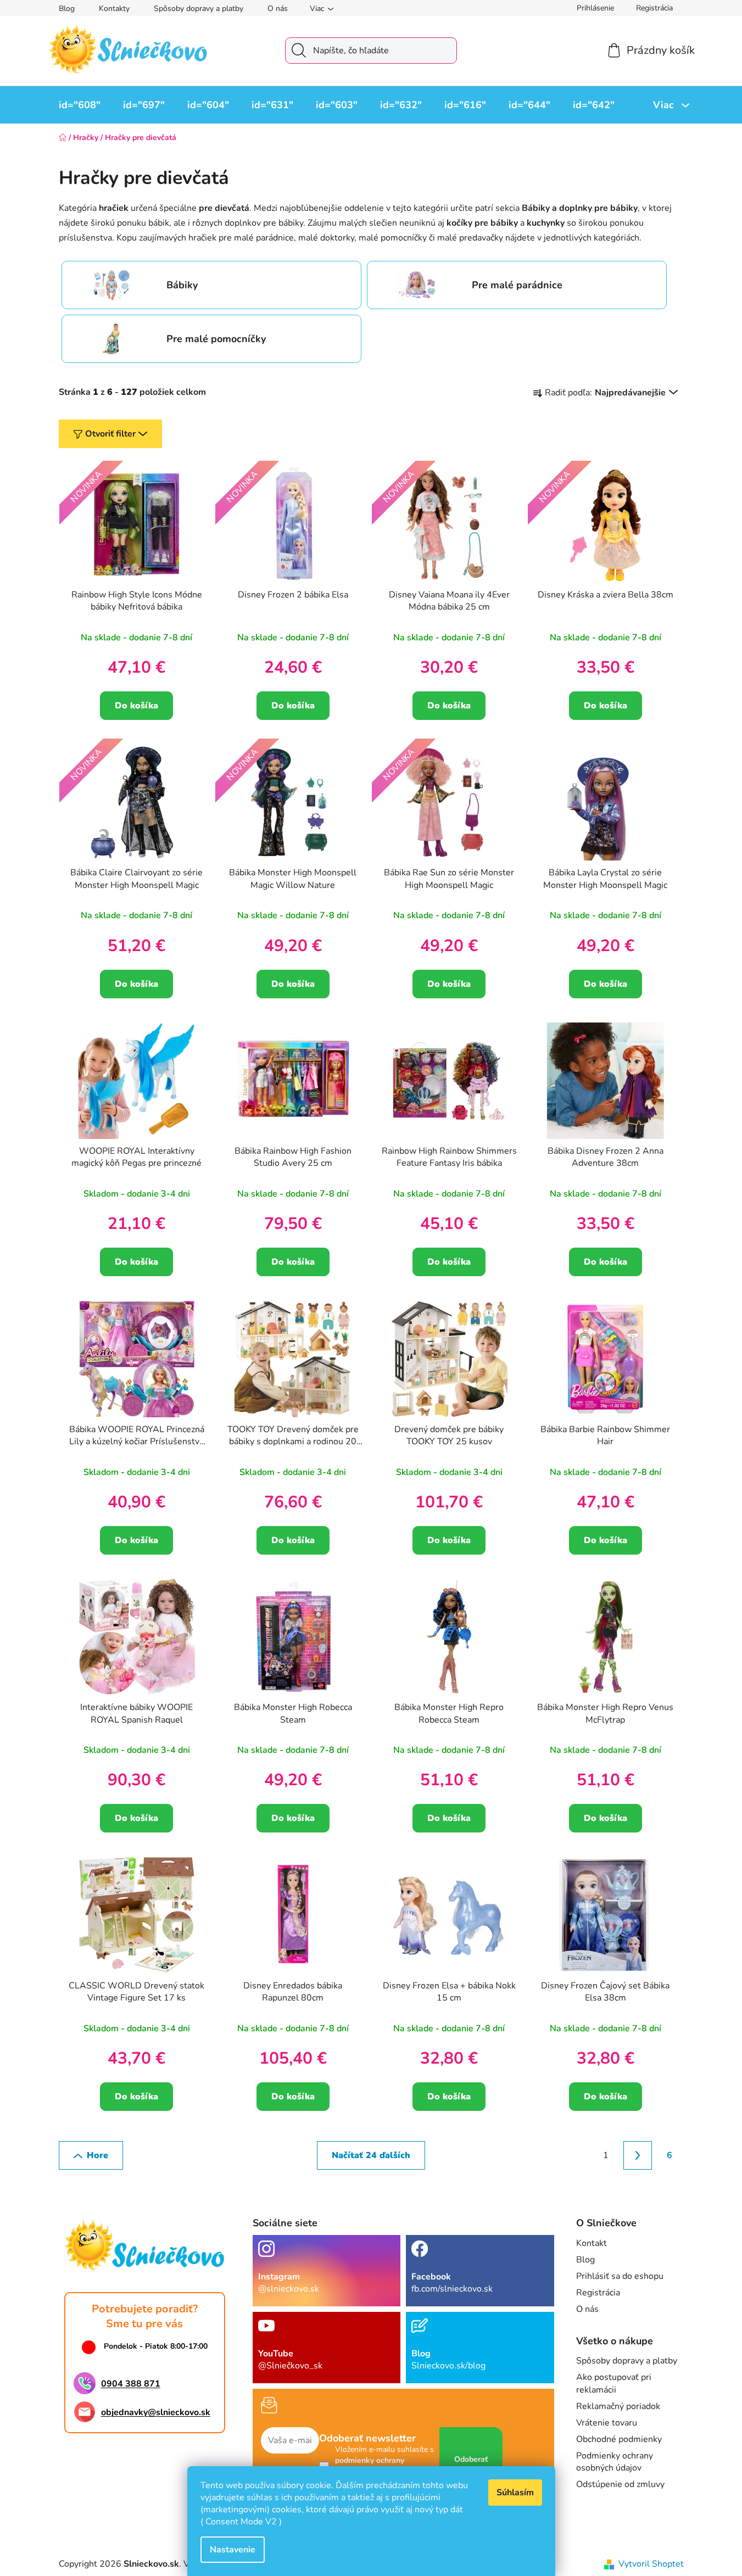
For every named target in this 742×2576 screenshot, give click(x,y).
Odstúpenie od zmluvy (620, 2484)
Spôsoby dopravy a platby (199, 9)
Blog (67, 9)
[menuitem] (80, 105)
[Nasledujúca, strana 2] (638, 2155)
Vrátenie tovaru (607, 2423)
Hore (97, 2155)
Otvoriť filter (110, 434)
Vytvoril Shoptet (651, 2564)
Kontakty (114, 9)
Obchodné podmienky (619, 2439)
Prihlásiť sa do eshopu (620, 2276)
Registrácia (654, 8)
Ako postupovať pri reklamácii (614, 2383)
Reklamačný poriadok (618, 2406)
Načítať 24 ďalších (371, 2155)
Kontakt (592, 2243)
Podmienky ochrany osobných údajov (615, 2462)
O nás (278, 9)
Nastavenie (233, 2550)
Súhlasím (515, 2493)
